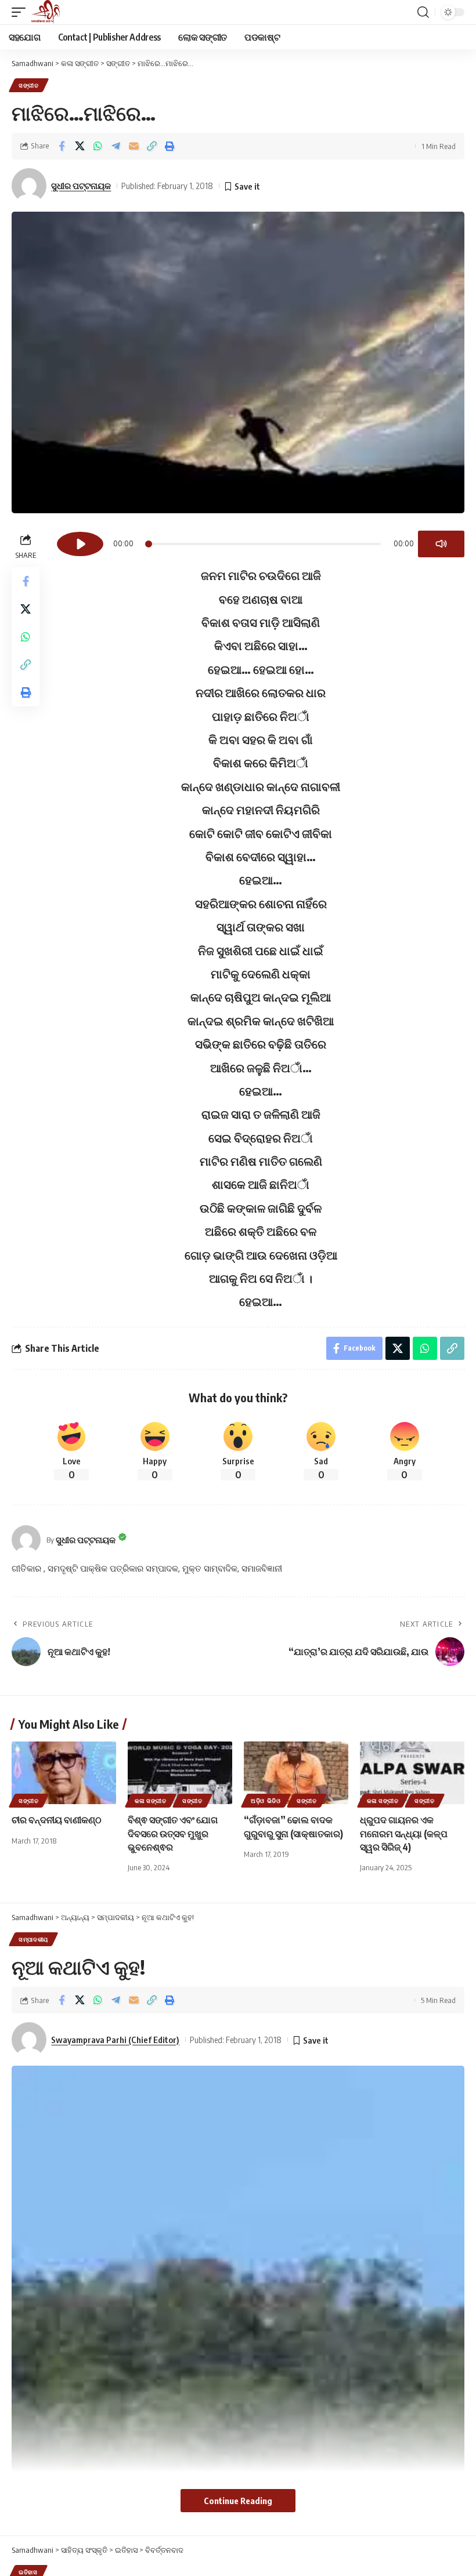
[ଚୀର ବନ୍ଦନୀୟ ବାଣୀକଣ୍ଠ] (64, 1773)
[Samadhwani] (46, 12)
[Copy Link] (152, 146)
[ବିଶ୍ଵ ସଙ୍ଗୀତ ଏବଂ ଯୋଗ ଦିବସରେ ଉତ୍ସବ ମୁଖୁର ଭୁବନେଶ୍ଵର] (180, 1773)
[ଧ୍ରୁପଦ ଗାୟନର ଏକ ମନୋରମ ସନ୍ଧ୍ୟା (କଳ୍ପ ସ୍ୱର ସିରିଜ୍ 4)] (412, 1773)
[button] (21, 12)
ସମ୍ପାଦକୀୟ (33, 1939)
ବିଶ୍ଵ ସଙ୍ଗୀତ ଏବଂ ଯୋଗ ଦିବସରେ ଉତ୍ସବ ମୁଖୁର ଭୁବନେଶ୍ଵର (173, 1833)
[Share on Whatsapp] (98, 146)
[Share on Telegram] (116, 146)
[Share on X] (80, 146)
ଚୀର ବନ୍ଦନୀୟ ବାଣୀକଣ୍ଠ (57, 1820)
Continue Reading (238, 2501)
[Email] (134, 146)
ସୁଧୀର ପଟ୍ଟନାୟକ (81, 186)
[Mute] (441, 544)
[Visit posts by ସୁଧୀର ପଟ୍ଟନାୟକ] (26, 1540)
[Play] (80, 544)
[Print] (170, 146)
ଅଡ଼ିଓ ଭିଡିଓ (266, 1801)
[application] (261, 542)
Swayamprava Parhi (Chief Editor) (115, 2040)
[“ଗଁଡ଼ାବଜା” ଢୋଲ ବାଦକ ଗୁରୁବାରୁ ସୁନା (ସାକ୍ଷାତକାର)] (296, 1773)
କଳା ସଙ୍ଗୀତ (151, 1801)
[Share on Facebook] (62, 146)
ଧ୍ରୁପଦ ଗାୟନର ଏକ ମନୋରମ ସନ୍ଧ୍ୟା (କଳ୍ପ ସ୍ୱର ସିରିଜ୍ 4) (404, 1833)
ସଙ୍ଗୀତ (29, 85)
